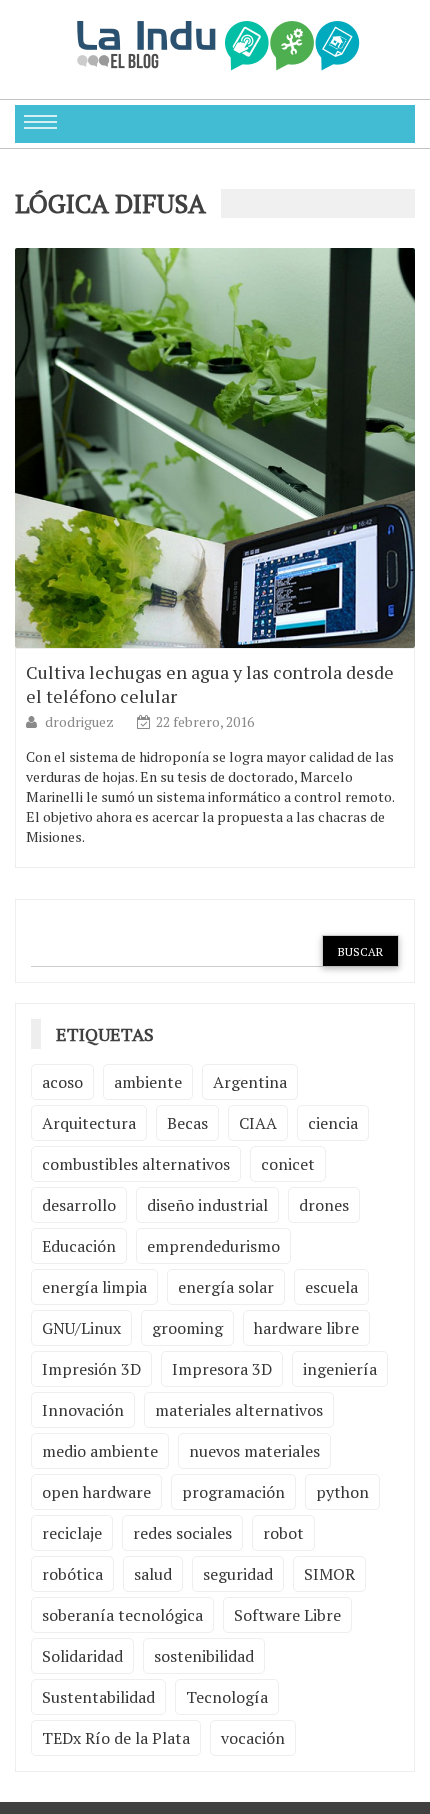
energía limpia (94, 1287)
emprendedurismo (213, 1246)
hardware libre (306, 1328)
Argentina (250, 1082)
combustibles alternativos (136, 1164)
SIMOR (329, 1574)
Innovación (83, 1410)
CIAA (258, 1123)
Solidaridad (82, 1656)
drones (324, 1205)
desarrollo (79, 1205)
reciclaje (72, 1533)
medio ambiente (100, 1451)
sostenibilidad (204, 1656)
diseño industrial (207, 1205)
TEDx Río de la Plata (116, 1738)
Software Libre (287, 1615)
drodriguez (81, 721)
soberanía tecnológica (122, 1615)
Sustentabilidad (98, 1697)
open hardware (96, 1492)
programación (233, 1492)
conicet (288, 1164)
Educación (79, 1246)
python (342, 1492)
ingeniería (340, 1369)
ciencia (333, 1123)
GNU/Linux (81, 1328)
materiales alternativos (239, 1410)
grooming (187, 1328)
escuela (331, 1287)
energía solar (226, 1287)
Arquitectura (89, 1123)
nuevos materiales (254, 1451)
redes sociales (182, 1533)
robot (283, 1533)
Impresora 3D (222, 1369)
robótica (72, 1574)
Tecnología (227, 1697)
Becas (187, 1123)
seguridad (238, 1574)
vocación (253, 1738)
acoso (62, 1082)
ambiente (148, 1082)
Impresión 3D (91, 1369)
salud (153, 1574)
